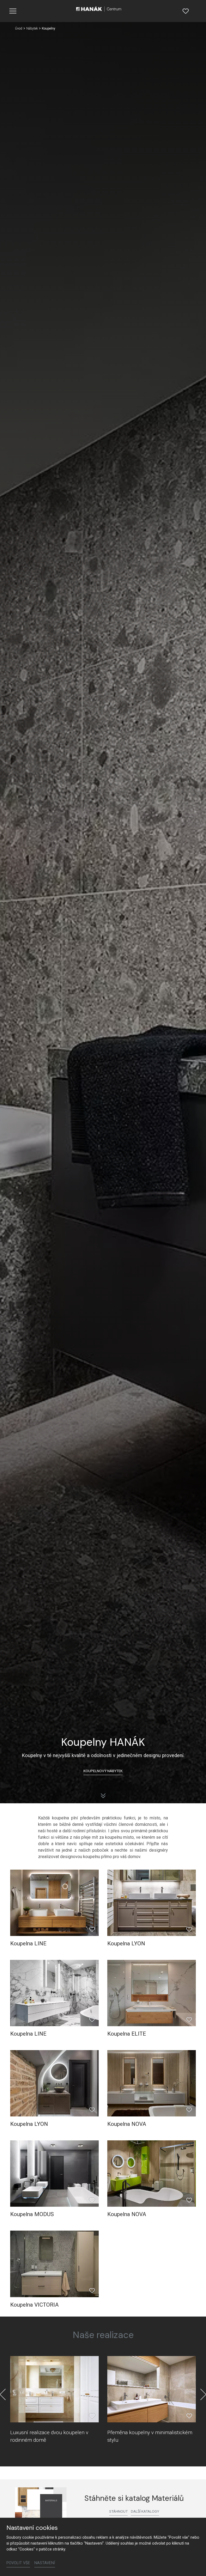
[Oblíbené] (186, 11)
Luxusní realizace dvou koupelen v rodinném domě (49, 2436)
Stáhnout (118, 2511)
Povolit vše (18, 2563)
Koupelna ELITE (127, 2034)
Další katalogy (145, 2511)
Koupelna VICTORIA (34, 2305)
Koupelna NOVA (127, 2124)
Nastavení (45, 2563)
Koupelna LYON (126, 1943)
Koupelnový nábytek (103, 1771)
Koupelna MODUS (32, 2214)
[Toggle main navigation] (13, 11)
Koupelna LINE (28, 1943)
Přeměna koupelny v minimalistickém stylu (150, 2436)
